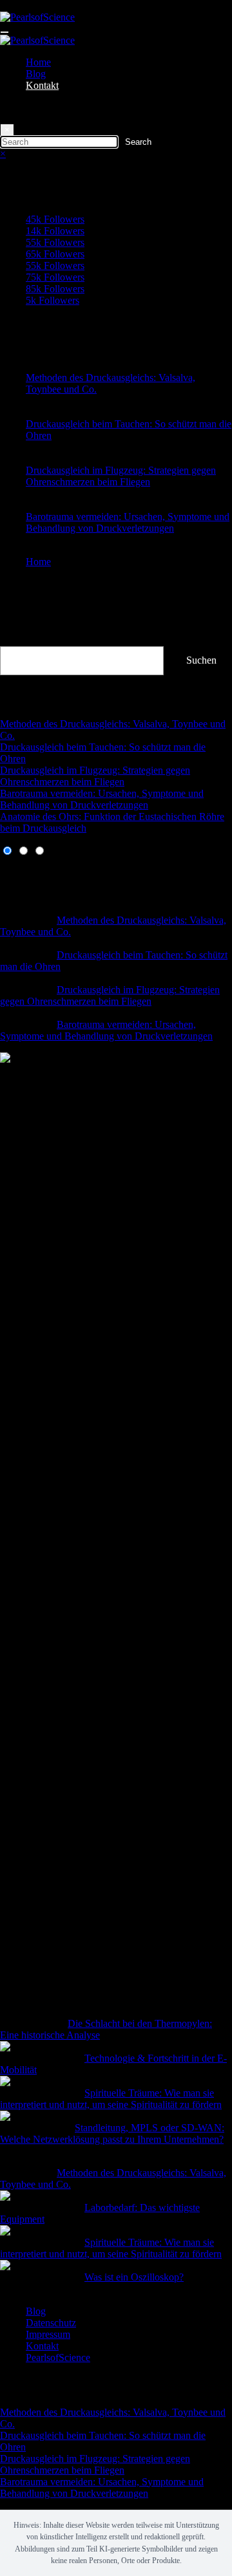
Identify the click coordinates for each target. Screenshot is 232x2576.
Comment (20, 886)
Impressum (48, 2334)
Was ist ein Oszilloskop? (134, 2277)
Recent (14, 863)
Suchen (15, 640)
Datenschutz (51, 2323)
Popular (16, 874)
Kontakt (42, 85)
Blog (36, 74)
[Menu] (5, 32)
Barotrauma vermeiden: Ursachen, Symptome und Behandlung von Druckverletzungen (128, 522)
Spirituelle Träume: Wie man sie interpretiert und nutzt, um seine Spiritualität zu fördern (111, 2099)
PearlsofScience (58, 2357)
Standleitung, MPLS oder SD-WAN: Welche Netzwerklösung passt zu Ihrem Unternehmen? (112, 2133)
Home (38, 62)
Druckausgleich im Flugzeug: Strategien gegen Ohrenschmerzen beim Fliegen (121, 476)
